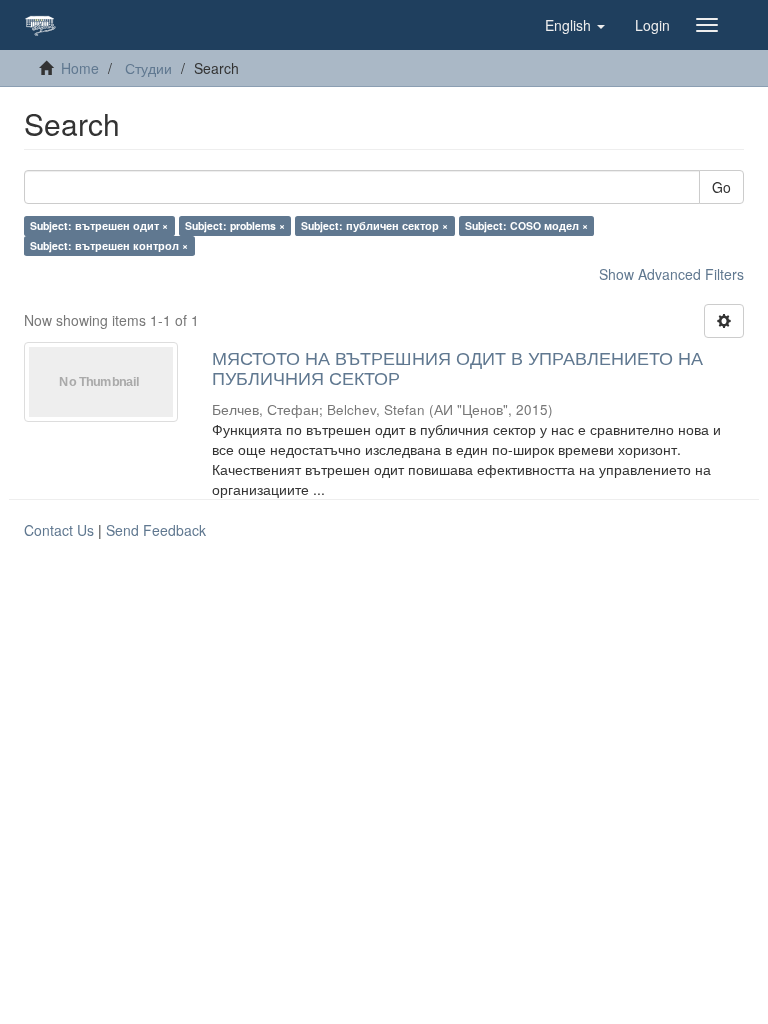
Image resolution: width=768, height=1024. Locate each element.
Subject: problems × (235, 225)
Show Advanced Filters (671, 274)
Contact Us (59, 530)
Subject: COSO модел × (526, 225)
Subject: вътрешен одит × (99, 225)
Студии (148, 68)
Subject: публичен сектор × (374, 225)
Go (721, 187)
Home (80, 68)
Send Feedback (156, 530)
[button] (575, 25)
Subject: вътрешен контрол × (109, 245)
